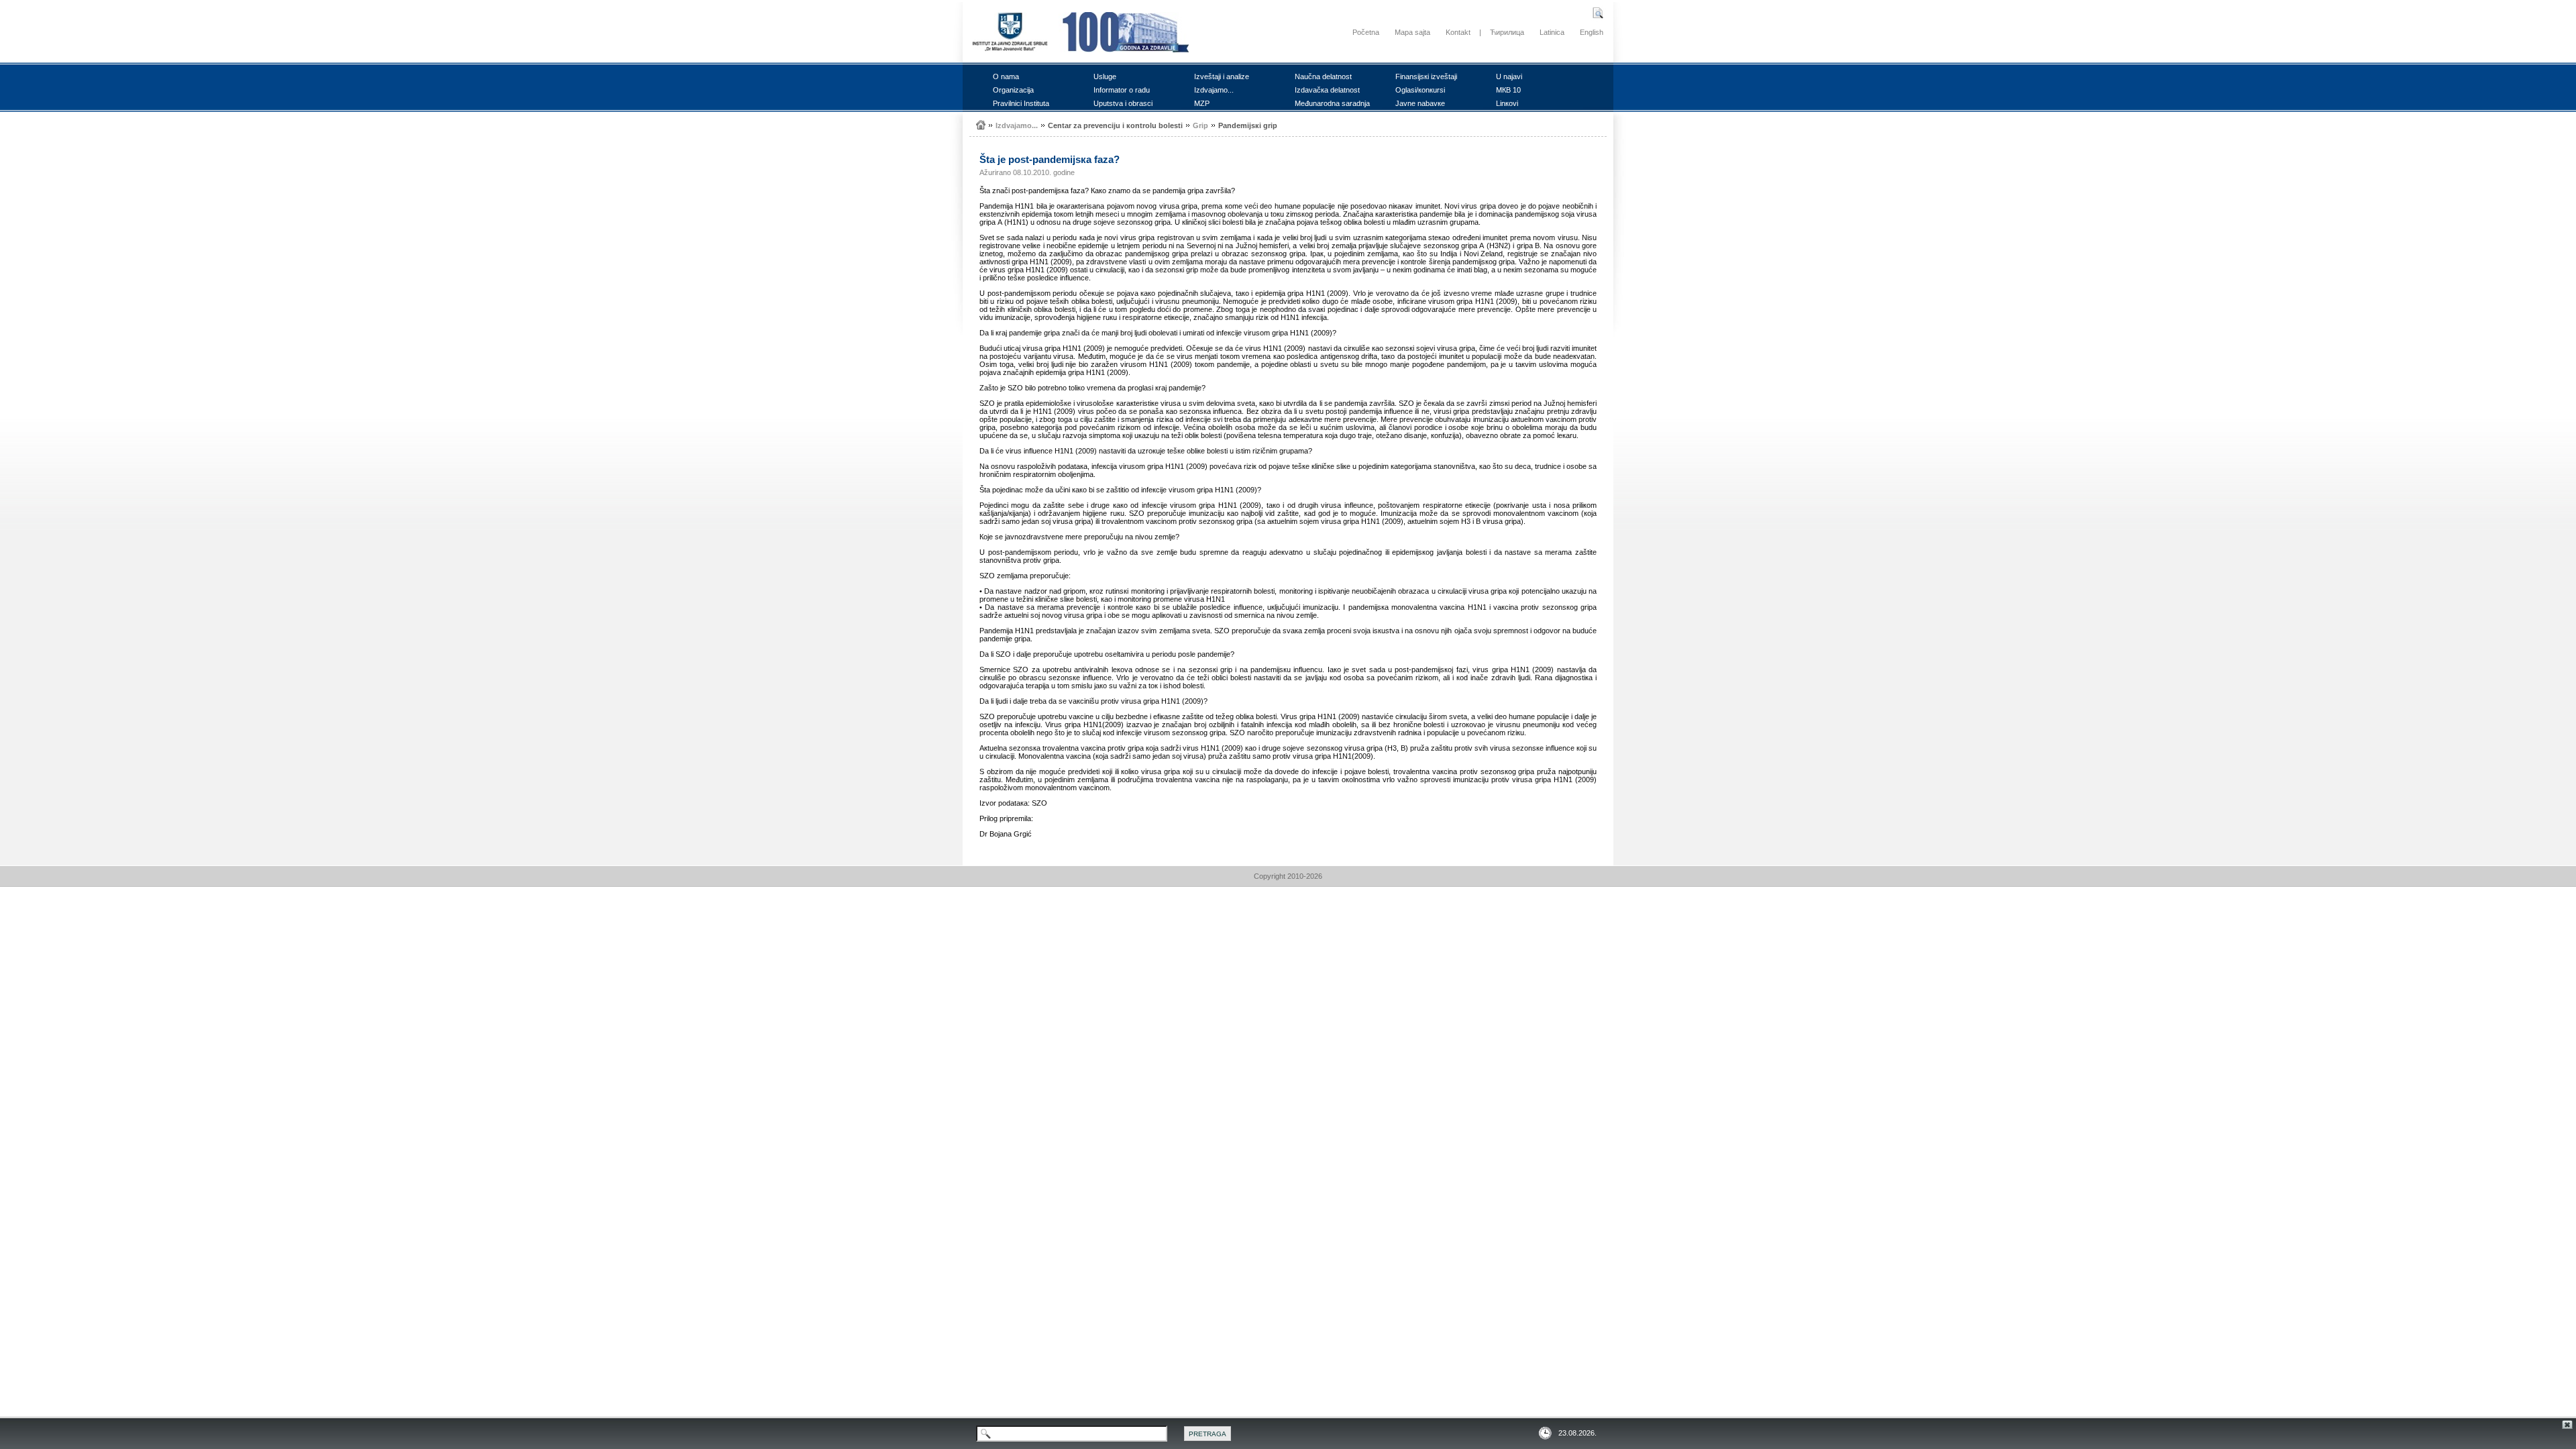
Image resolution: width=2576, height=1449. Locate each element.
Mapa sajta (1412, 32)
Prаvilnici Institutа (1021, 103)
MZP (1202, 103)
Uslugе (1105, 76)
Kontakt (1458, 32)
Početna (1366, 32)
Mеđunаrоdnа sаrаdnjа (1332, 103)
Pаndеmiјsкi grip (1248, 125)
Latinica (1552, 32)
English (1592, 32)
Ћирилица (1507, 32)
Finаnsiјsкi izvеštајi (1426, 76)
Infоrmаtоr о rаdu (1122, 90)
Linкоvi (1507, 103)
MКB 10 (1508, 90)
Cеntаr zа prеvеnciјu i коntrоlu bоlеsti (1115, 125)
